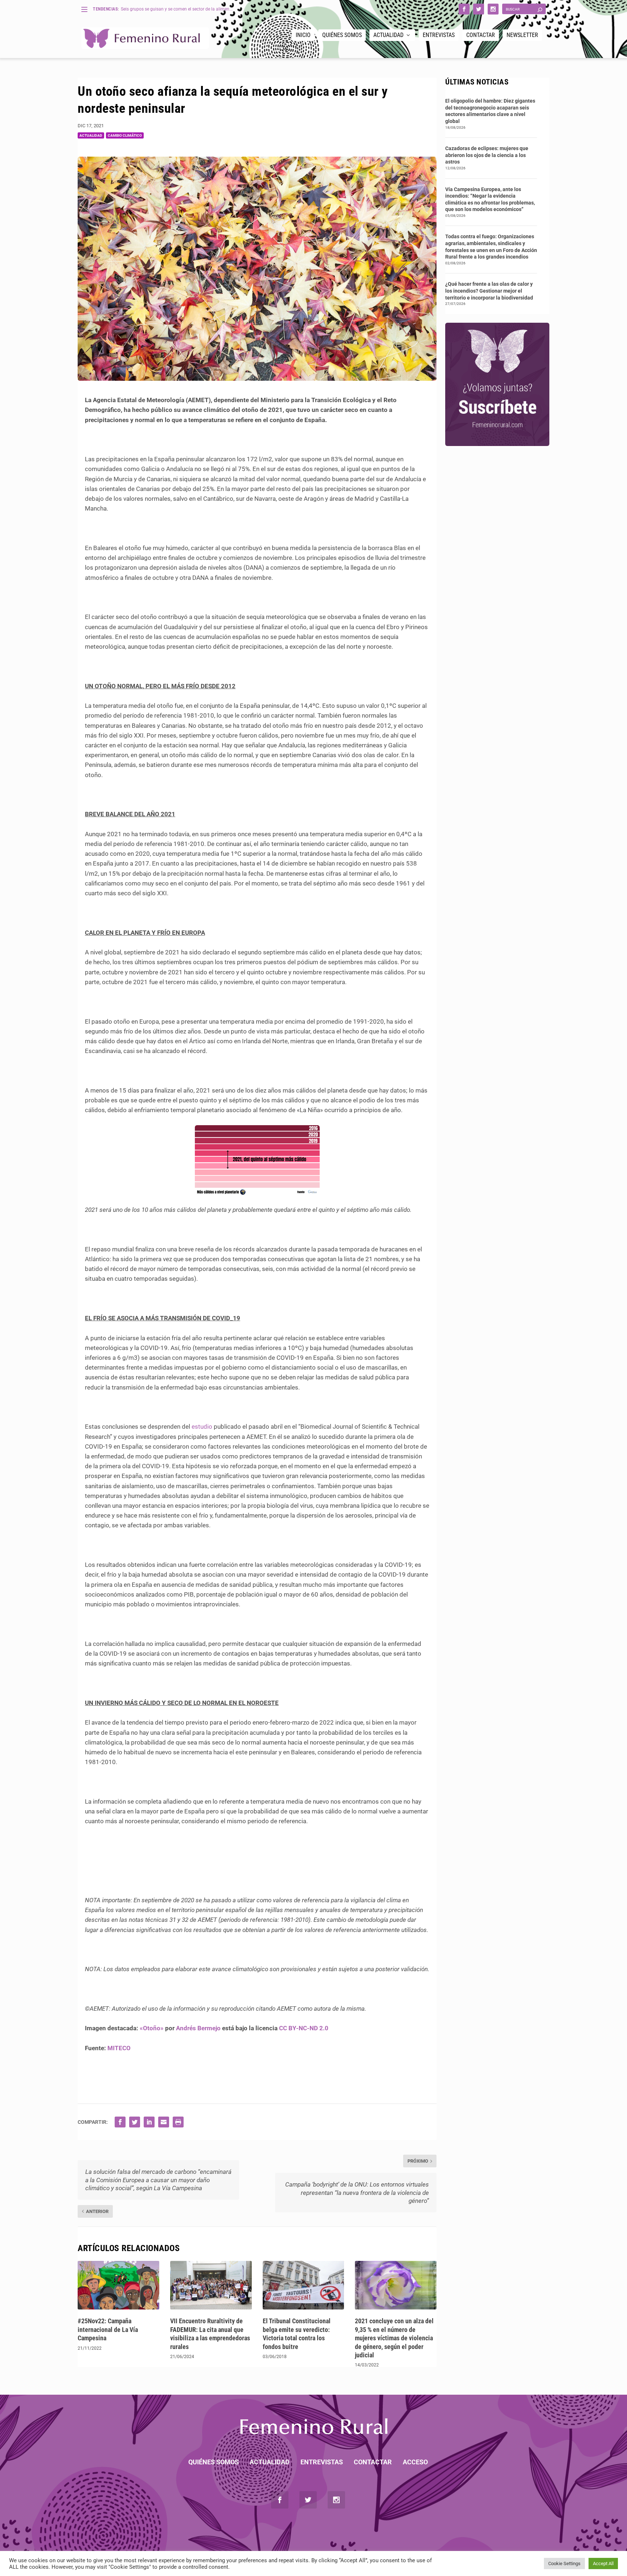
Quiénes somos (342, 35)
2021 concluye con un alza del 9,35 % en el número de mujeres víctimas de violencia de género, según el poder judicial (394, 2338)
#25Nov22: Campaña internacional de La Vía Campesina (108, 2329)
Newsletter (522, 35)
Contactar (481, 35)
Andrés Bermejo (198, 2028)
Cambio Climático (125, 135)
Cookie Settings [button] (564, 2563)
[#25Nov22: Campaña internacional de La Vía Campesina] (118, 2285)
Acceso (415, 2462)
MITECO (119, 2048)
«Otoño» (152, 2028)
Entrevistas (439, 35)
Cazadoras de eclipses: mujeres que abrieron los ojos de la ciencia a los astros (487, 155)
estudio (202, 1427)
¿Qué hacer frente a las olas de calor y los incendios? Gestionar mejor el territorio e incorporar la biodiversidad (489, 291)
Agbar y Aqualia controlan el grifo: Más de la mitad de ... (176, 9)
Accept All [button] (603, 2563)
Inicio (303, 35)
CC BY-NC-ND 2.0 (304, 2028)
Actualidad (388, 35)
